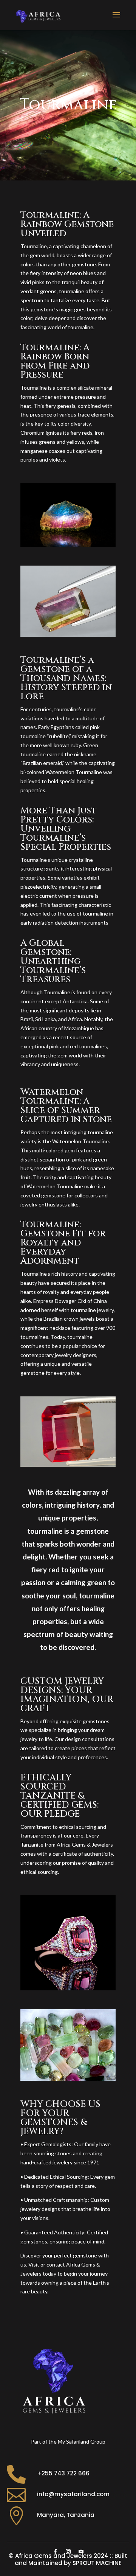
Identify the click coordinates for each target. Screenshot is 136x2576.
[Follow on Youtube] (81, 2552)
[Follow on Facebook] (55, 2552)
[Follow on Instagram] (68, 2552)
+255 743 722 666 (63, 2473)
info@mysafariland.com (73, 2494)
